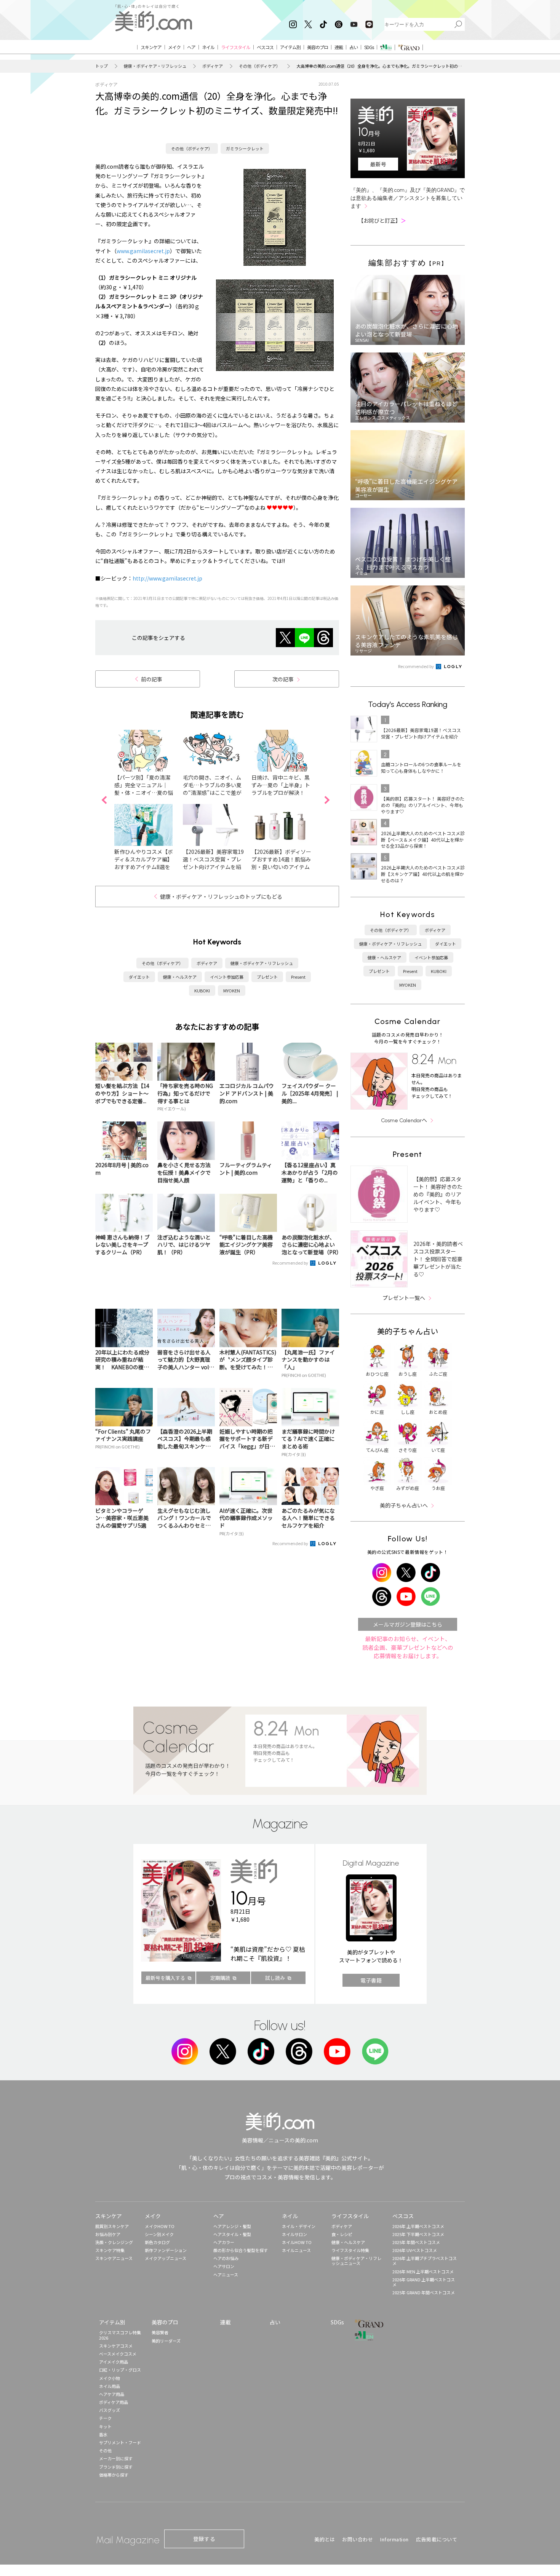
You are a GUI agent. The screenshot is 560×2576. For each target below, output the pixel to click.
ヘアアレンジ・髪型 (232, 2226)
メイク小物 (110, 2378)
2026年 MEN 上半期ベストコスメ (423, 2271)
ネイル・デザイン (299, 2226)
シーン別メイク (159, 2234)
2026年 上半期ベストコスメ (418, 2226)
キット (105, 2426)
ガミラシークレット (245, 148)
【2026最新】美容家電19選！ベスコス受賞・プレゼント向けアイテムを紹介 (213, 863)
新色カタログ (157, 2242)
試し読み (275, 1978)
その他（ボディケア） (260, 66)
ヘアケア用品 (112, 2394)
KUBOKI (202, 991)
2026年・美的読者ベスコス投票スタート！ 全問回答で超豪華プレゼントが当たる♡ (438, 1259)
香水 (103, 2434)
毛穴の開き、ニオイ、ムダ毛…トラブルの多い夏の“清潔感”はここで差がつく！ (212, 789)
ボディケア (213, 66)
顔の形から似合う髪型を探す (241, 2250)
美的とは (325, 2539)
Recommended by (291, 1263)
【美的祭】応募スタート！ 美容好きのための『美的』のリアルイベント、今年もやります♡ (438, 1194)
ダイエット (139, 977)
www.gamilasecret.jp (143, 251)
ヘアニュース (226, 2275)
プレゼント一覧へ (404, 1298)
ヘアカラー (224, 2242)
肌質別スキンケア (112, 2226)
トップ (102, 66)
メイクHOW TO (160, 2226)
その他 (105, 2450)
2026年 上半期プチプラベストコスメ (425, 2261)
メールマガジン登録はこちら (408, 1624)
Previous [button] (104, 800)
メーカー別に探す (116, 2458)
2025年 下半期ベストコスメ (418, 2234)
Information (394, 2539)
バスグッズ (110, 2410)
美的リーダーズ (166, 2341)
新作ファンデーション (166, 2250)
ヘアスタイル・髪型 (232, 2234)
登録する (204, 2539)
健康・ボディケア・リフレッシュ (155, 66)
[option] (149, 800)
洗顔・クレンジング (114, 2242)
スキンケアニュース (114, 2258)
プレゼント (267, 977)
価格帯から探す (114, 2475)
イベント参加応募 (227, 977)
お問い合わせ (358, 2539)
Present (298, 977)
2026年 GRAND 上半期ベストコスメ (424, 2282)
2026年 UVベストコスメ (415, 2250)
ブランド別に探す (116, 2467)
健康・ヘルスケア (180, 977)
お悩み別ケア (108, 2234)
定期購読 (220, 1978)
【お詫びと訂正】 (382, 220)
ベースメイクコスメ (118, 2354)
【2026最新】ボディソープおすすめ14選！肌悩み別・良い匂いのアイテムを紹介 (281, 863)
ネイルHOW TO (297, 2242)
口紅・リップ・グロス (120, 2370)
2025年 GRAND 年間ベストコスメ (424, 2292)
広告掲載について (437, 2539)
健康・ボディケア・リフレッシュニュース (356, 2261)
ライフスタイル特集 (350, 2250)
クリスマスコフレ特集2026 (120, 2335)
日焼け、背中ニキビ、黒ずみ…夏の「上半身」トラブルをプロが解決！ (281, 785)
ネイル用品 (110, 2386)
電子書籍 (371, 1980)
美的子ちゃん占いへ (404, 1505)
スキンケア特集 (110, 2250)
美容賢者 (160, 2332)
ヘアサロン (224, 2266)
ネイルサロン (294, 2234)
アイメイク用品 (114, 2362)
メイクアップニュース (166, 2258)
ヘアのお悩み (226, 2258)
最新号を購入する (165, 1978)
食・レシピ (342, 2234)
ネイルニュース (296, 2250)
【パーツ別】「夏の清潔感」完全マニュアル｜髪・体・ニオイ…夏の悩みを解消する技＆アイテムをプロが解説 (144, 793)
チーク (105, 2418)
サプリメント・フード (120, 2442)
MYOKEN (232, 991)
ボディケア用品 (114, 2402)
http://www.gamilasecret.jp (167, 578)
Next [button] (327, 800)
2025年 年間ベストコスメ (416, 2242)
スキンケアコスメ (116, 2346)
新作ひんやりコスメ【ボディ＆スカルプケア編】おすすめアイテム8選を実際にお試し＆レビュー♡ (144, 867)
